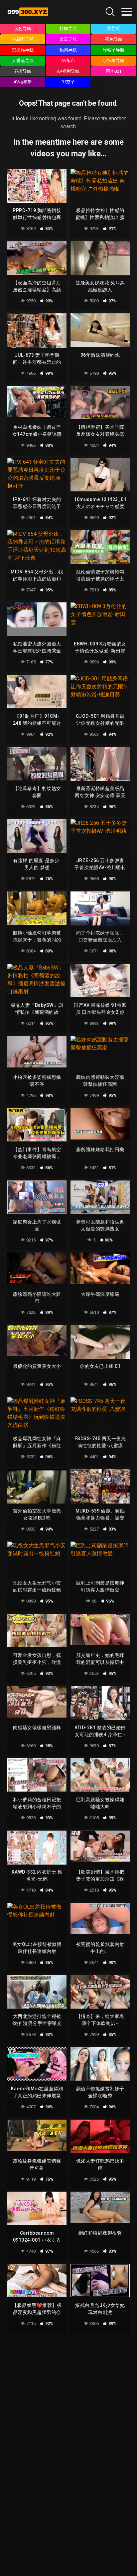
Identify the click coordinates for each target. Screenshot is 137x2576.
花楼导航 (23, 71)
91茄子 (68, 82)
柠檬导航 (68, 29)
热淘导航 (68, 50)
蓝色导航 (23, 29)
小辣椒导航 (114, 61)
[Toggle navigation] (127, 12)
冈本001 (114, 71)
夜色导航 (114, 39)
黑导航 (114, 29)
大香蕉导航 (23, 61)
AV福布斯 (23, 82)
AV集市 (68, 61)
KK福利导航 (23, 39)
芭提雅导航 (23, 50)
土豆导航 (68, 39)
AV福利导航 (68, 71)
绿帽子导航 (114, 50)
